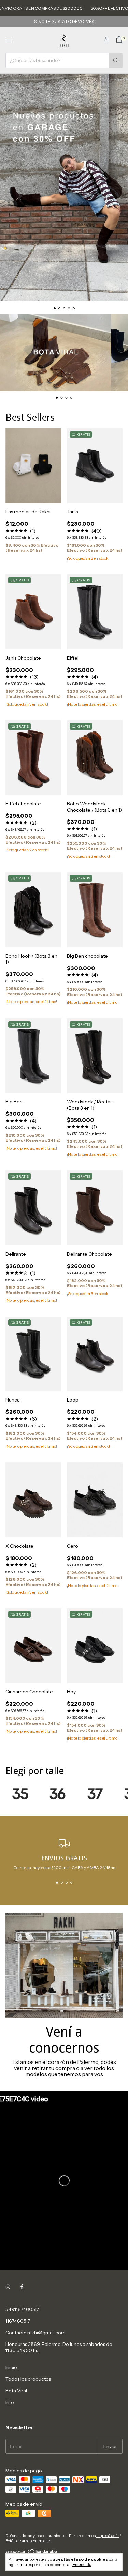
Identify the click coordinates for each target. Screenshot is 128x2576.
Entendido (82, 2565)
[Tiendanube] (32, 2553)
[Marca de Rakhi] (20, 1793)
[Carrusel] (64, 188)
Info (10, 2402)
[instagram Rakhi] (8, 2287)
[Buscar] (116, 60)
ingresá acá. (108, 2536)
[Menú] (9, 40)
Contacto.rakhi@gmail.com (35, 2333)
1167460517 (18, 2321)
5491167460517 (22, 2309)
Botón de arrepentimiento (28, 2541)
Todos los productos (28, 2379)
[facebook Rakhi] (22, 2287)
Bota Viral (16, 2391)
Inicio (11, 2367)
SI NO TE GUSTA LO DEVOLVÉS (64, 21)
